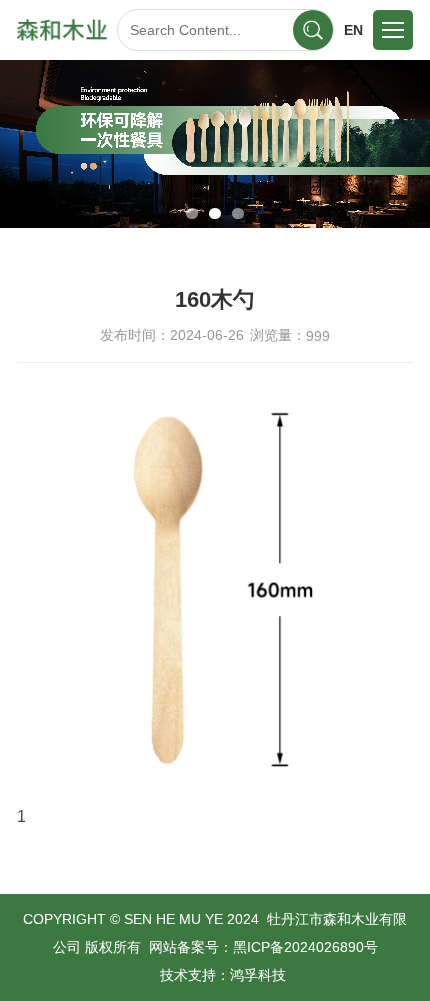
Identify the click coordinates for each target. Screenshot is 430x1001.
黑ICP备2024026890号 (305, 947)
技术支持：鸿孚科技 (223, 975)
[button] (191, 213)
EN (353, 30)
